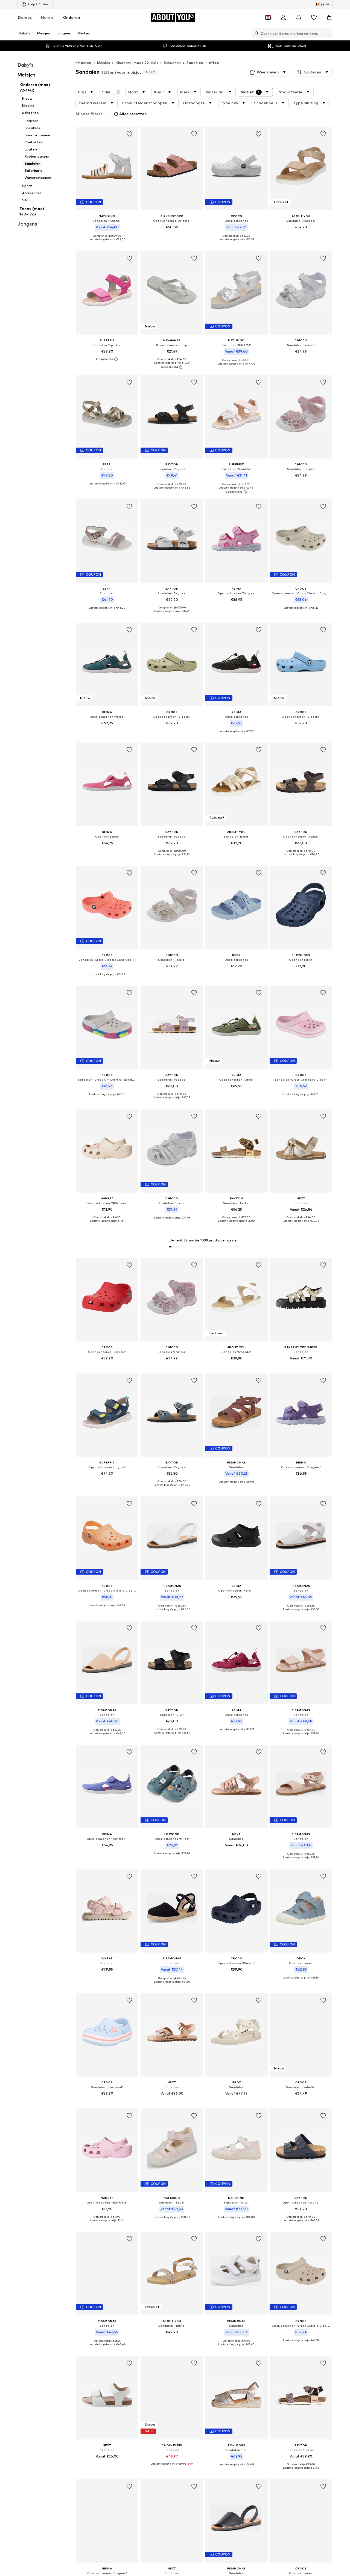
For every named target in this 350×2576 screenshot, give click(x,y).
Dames (25, 17)
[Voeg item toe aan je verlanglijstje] (130, 134)
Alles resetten (133, 114)
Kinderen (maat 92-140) (137, 63)
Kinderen (71, 17)
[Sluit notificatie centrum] (299, 17)
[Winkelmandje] (329, 17)
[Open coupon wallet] (268, 17)
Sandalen (195, 63)
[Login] (283, 17)
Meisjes (104, 63)
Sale (106, 92)
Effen (214, 63)
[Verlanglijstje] (314, 17)
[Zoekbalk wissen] (328, 33)
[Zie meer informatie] (107, 244)
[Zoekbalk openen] (255, 33)
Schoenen (172, 63)
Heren (47, 17)
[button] (268, 72)
